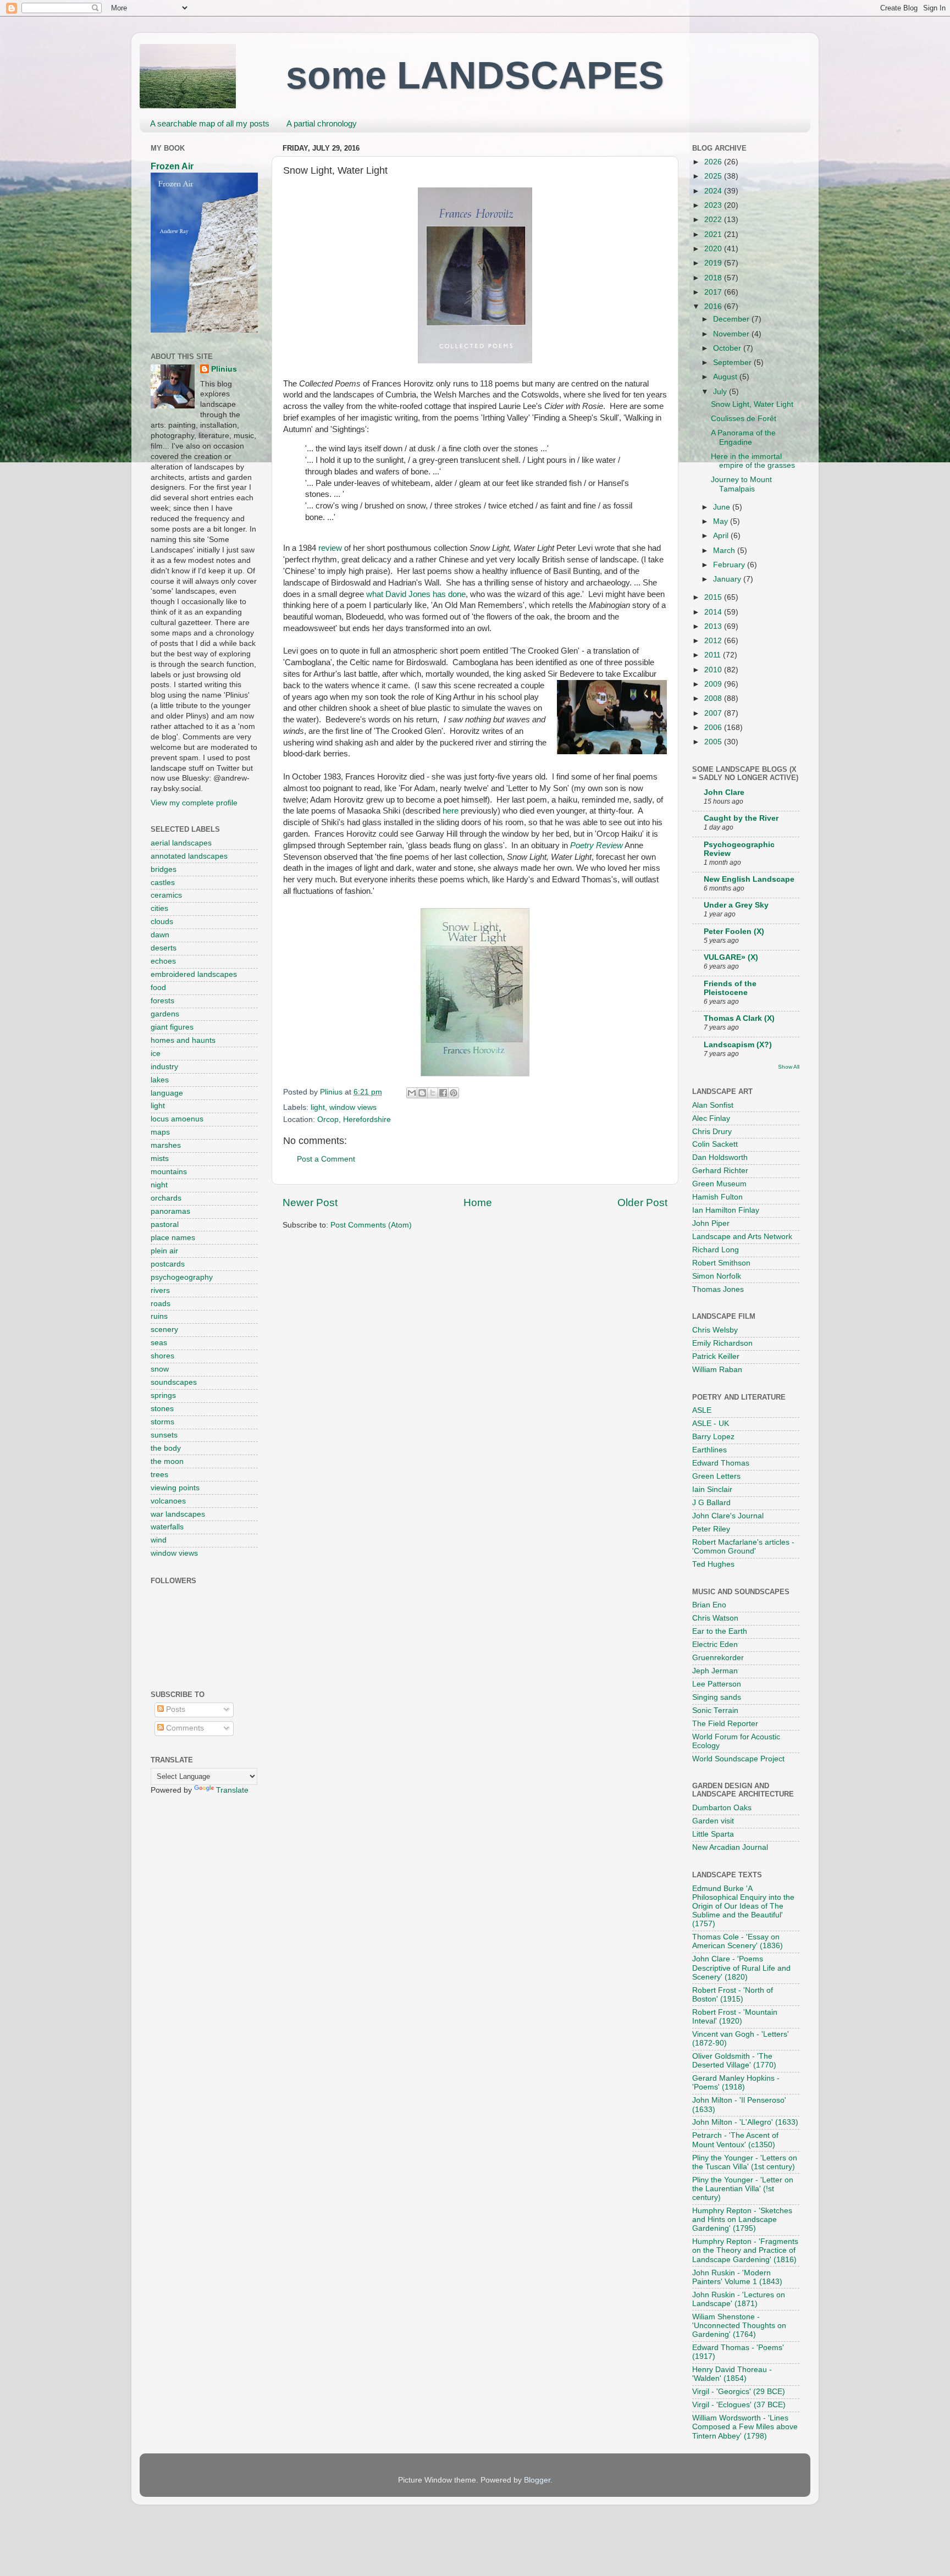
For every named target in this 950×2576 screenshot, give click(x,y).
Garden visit (713, 1821)
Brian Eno (709, 1605)
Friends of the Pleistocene (730, 988)
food (158, 988)
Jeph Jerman (715, 1671)
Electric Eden (715, 1644)
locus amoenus (177, 1119)
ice (156, 1054)
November (732, 334)
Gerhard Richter (720, 1171)
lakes (160, 1080)
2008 (714, 698)
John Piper (711, 1223)
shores (162, 1356)
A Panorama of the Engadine (743, 437)
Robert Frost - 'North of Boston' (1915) (733, 1995)
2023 (714, 205)
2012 (714, 641)
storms (162, 1422)
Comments (184, 1728)
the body (166, 1448)
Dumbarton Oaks (722, 1808)
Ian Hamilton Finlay (726, 1210)
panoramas (170, 1211)
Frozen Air (172, 166)
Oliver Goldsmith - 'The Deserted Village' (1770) (734, 2061)
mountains (169, 1172)
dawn (160, 935)
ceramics (166, 895)
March (725, 551)
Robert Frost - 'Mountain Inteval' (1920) (735, 2017)
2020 (714, 249)
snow (160, 1369)
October (728, 348)
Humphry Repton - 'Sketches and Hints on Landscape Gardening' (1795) (742, 2220)
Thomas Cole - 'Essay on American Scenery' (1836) (738, 1941)
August (726, 377)
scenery (164, 1330)
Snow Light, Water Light (752, 404)
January (728, 579)
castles (163, 883)
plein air (164, 1251)
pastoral (165, 1225)
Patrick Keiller (716, 1356)
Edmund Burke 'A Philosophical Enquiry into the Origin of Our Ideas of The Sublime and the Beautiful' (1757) (743, 1906)
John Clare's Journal (728, 1516)
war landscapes (178, 1514)
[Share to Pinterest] (454, 1093)
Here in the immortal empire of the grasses (753, 461)
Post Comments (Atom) (371, 1225)
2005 (714, 742)
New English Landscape (749, 879)
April (722, 536)
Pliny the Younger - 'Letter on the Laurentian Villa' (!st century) (743, 2189)
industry (164, 1067)
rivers (160, 1290)
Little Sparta (713, 1834)
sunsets (164, 1435)
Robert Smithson (721, 1263)
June (723, 507)
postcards (168, 1264)
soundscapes (174, 1382)
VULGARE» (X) (731, 957)
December (732, 319)
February (730, 565)
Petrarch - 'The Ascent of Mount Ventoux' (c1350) (735, 2140)
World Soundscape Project (738, 1759)
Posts (175, 1709)
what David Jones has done (416, 594)
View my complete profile (194, 803)
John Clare (724, 792)
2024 (714, 191)
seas (159, 1343)
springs (163, 1395)
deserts (164, 948)
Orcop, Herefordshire (354, 1120)
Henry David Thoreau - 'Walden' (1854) (732, 2374)
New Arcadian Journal (730, 1847)
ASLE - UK (711, 1424)
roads (161, 1304)
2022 (714, 220)
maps (160, 1132)
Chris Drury (712, 1132)
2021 (714, 234)
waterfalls (167, 1527)
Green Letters (716, 1476)
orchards (166, 1198)
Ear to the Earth (720, 1631)
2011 (714, 655)
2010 (714, 670)
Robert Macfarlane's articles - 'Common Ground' (743, 1547)
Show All (789, 1067)
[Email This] (412, 1093)
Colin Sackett (715, 1144)
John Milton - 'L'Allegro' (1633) (745, 2122)
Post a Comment (326, 1159)
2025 (714, 176)
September (733, 363)
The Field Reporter (725, 1724)
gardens (165, 1014)
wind (159, 1540)
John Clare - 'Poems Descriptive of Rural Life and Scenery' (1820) (741, 1968)
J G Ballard (711, 1503)
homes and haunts (183, 1040)
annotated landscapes (189, 856)
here (451, 811)
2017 (714, 292)
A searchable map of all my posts (210, 123)
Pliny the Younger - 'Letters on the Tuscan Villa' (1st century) (745, 2162)
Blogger (537, 2480)
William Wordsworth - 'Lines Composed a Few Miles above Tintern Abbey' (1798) (745, 2427)
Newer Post (310, 1203)
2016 (714, 306)
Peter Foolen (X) (734, 932)
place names (173, 1238)
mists (160, 1159)
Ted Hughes (713, 1564)
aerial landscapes (181, 843)
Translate (232, 1790)
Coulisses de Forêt (744, 419)
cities (159, 908)
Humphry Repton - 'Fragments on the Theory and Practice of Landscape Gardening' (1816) (745, 2250)
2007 (714, 713)
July (721, 392)
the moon (167, 1461)
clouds (162, 922)
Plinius (224, 369)
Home (478, 1203)
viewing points (175, 1488)
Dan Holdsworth (720, 1157)
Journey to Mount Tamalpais (741, 484)
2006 (714, 728)
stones (162, 1409)
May (722, 521)
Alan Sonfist (713, 1105)
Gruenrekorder (718, 1658)
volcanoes (168, 1501)
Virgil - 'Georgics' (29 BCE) (739, 2392)
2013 (714, 626)
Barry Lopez (713, 1437)
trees (159, 1475)
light (318, 1107)
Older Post (642, 1203)
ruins (159, 1316)
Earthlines (709, 1450)
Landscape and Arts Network (742, 1237)
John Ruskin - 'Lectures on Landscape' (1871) (739, 2299)
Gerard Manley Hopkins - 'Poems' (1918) (736, 2083)
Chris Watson (715, 1618)
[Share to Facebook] (443, 1093)
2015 (714, 597)
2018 (714, 278)
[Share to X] (433, 1093)
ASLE (702, 1410)
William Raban (717, 1370)
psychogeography (182, 1277)
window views (353, 1107)
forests (162, 1001)
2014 (714, 612)
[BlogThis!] (422, 1093)
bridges (164, 869)
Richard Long (716, 1250)
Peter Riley (711, 1529)
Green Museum (719, 1184)
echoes (163, 961)
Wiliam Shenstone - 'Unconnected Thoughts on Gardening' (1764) (739, 2326)
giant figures (172, 1027)
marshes (166, 1145)
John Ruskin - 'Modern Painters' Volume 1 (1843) (737, 2277)
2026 (714, 162)
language (167, 1093)
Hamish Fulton (717, 1197)
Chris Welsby (715, 1330)
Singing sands (717, 1697)
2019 (714, 263)
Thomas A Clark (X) (739, 1018)
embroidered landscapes (194, 974)
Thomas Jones (718, 1289)
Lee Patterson (717, 1684)
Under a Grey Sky (736, 905)
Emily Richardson (722, 1343)
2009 (714, 684)
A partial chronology (322, 123)
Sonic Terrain (715, 1710)
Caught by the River (741, 818)
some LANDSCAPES (475, 75)
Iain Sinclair (712, 1489)
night (159, 1185)
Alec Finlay (711, 1118)
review (330, 548)
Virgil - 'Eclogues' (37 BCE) (739, 2405)
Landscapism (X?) (738, 1045)
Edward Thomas (721, 1463)
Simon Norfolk (717, 1276)
